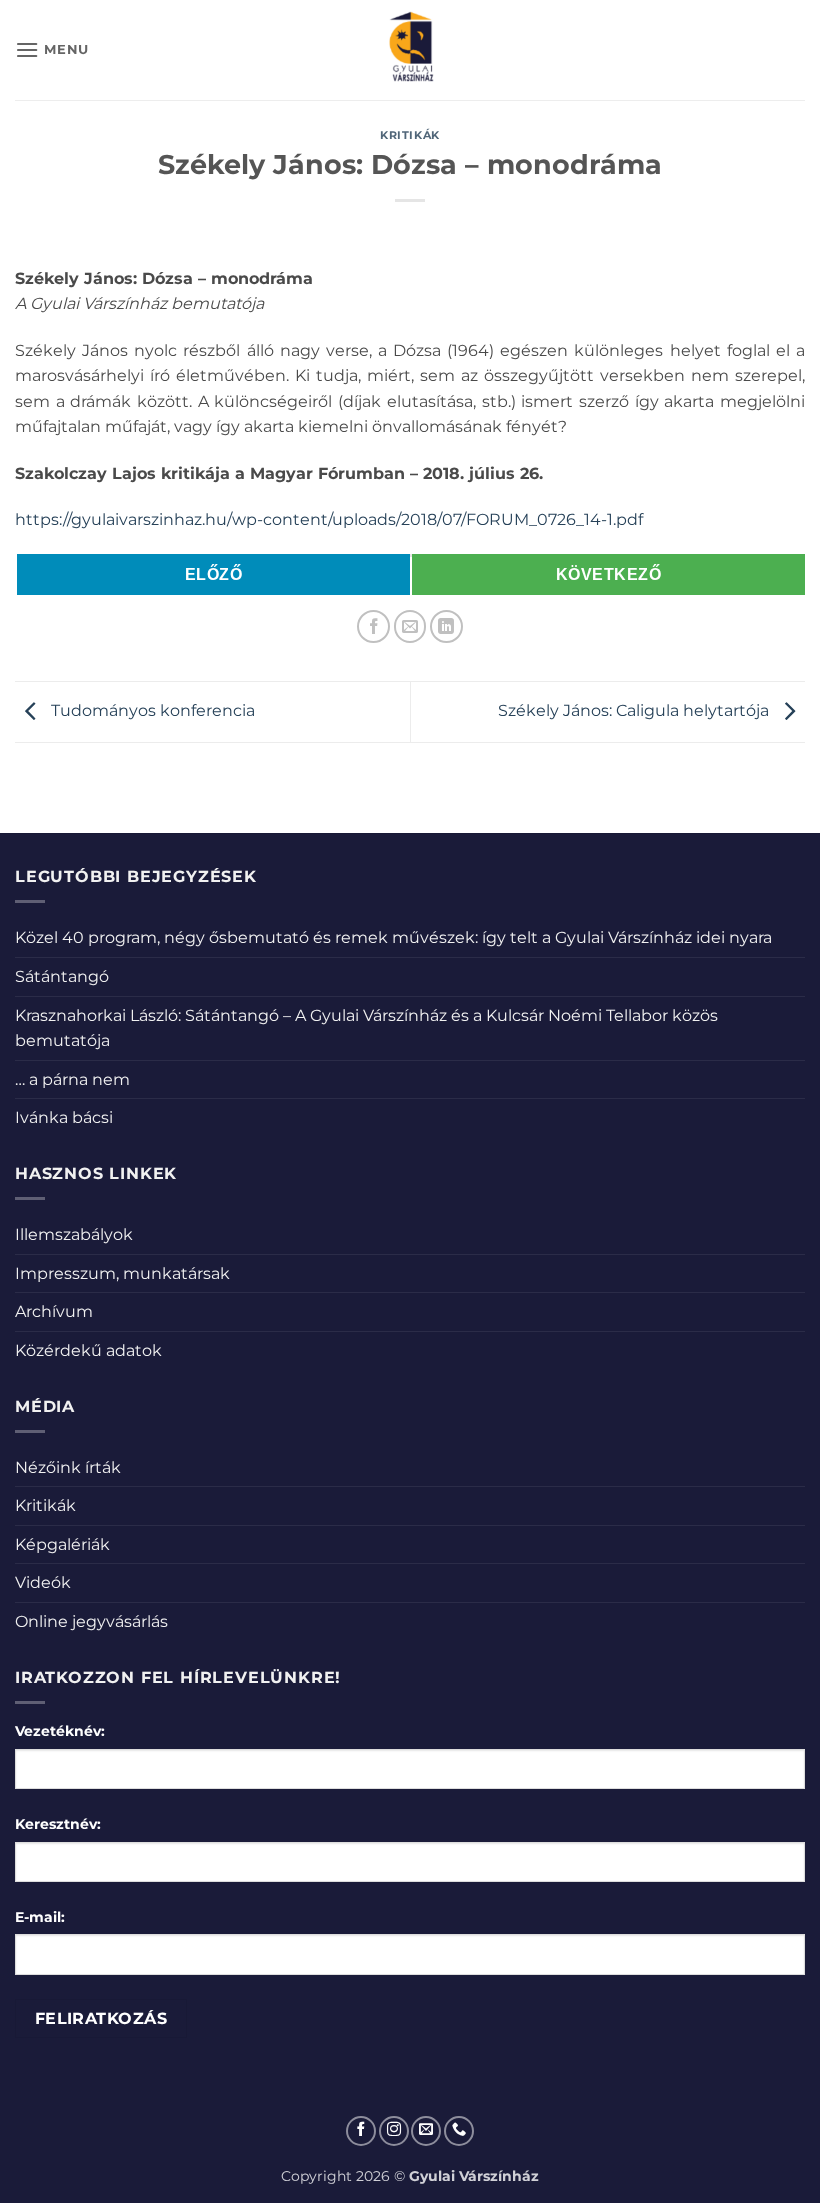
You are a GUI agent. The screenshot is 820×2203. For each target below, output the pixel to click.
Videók (43, 1582)
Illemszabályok (74, 1234)
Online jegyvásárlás (91, 1621)
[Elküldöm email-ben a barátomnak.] (410, 626)
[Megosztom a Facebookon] (373, 626)
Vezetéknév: (60, 1731)
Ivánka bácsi (64, 1117)
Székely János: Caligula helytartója (635, 710)
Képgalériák (62, 1544)
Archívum (54, 1311)
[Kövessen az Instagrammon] (394, 2131)
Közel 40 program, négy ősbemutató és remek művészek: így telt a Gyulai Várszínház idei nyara (393, 937)
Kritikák (409, 135)
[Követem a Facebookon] (361, 2131)
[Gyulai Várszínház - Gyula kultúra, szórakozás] (410, 50)
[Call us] (459, 2131)
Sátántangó (62, 976)
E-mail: (40, 1917)
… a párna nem (72, 1079)
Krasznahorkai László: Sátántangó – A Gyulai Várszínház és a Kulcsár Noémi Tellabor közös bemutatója (366, 1028)
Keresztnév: (58, 1824)
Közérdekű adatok (88, 1350)
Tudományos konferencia (151, 710)
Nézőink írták (68, 1467)
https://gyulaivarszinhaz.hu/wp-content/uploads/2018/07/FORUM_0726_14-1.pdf (329, 519)
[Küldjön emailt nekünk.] (426, 2131)
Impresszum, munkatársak (122, 1273)
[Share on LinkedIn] (446, 626)
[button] (52, 49)
